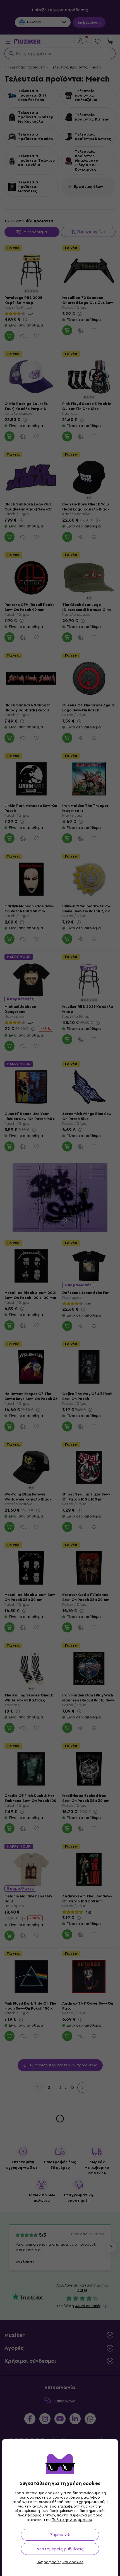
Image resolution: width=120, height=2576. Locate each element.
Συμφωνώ (60, 2535)
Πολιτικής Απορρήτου (72, 2520)
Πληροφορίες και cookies (60, 2562)
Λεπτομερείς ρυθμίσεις (60, 2549)
